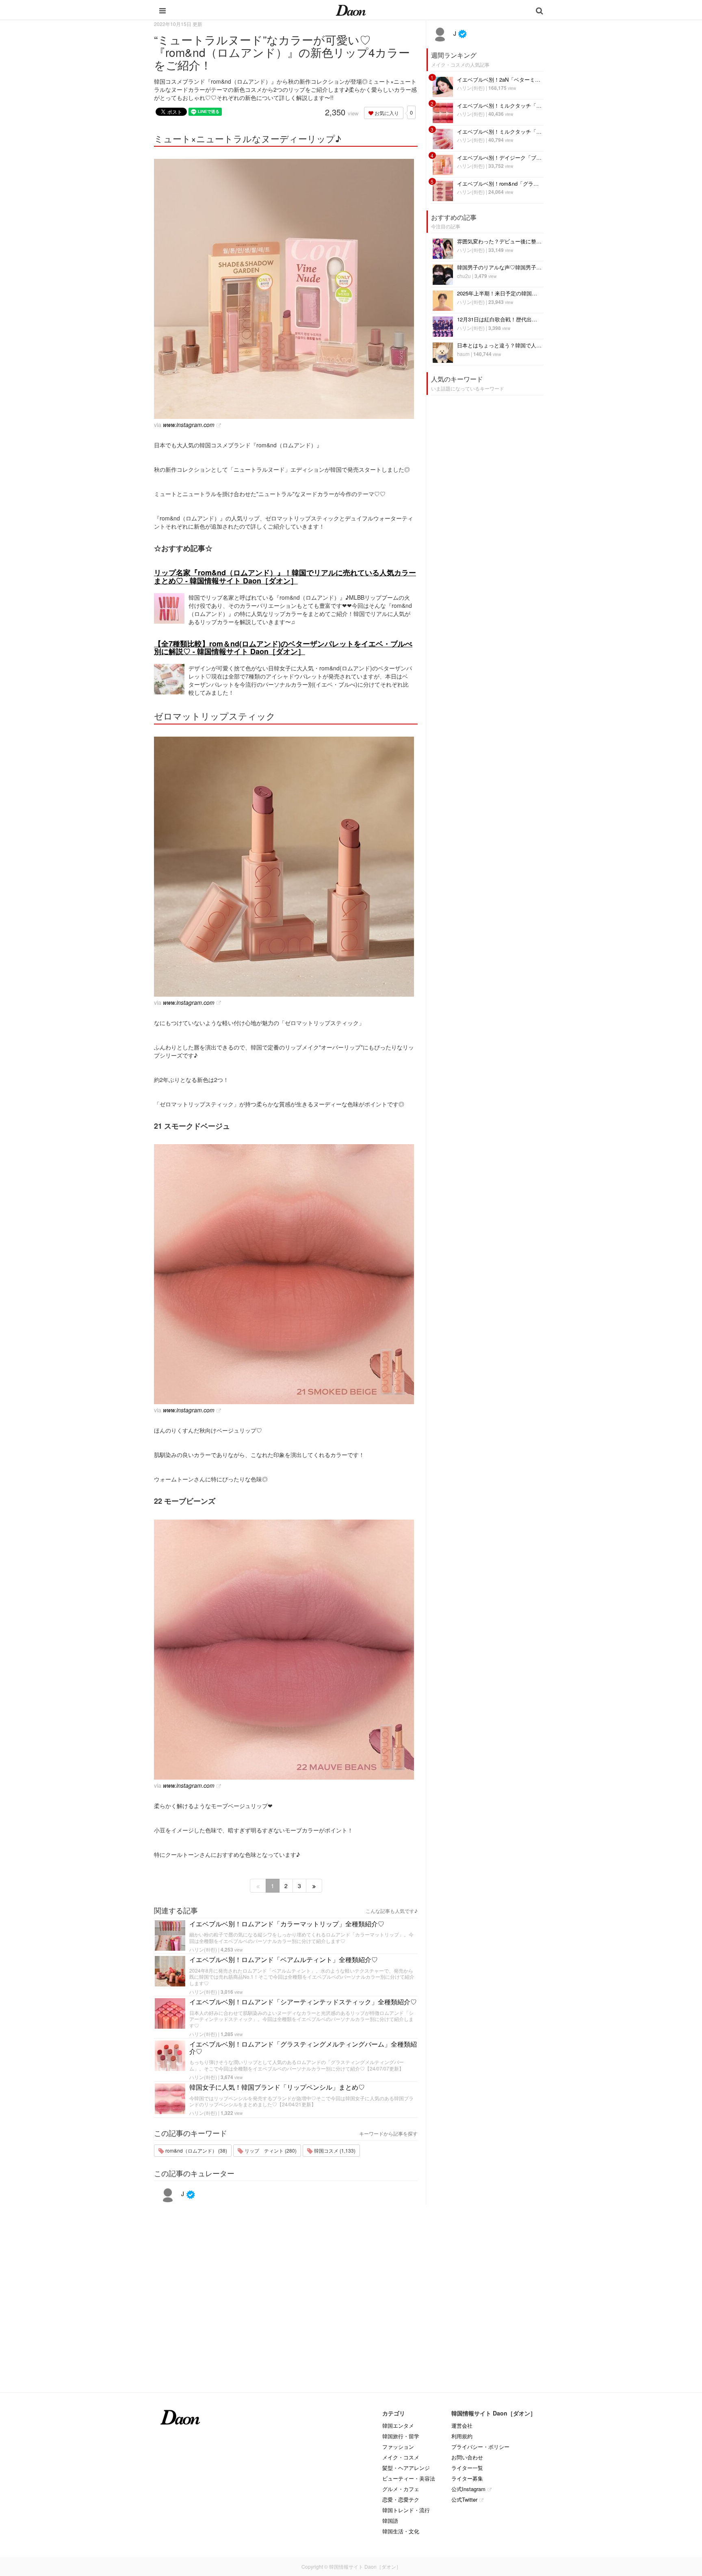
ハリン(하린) (203, 1949)
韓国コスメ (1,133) (334, 2150)
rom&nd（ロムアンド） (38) (196, 2150)
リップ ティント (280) (270, 2150)
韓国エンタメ (398, 2425)
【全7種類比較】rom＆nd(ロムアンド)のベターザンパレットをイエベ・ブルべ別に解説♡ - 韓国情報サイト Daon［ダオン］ (283, 648)
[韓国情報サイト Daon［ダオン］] (351, 10)
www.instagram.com (189, 425)
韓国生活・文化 (401, 2531)
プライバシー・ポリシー (480, 2447)
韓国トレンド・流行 (406, 2510)
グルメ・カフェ (401, 2489)
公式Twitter (464, 2499)
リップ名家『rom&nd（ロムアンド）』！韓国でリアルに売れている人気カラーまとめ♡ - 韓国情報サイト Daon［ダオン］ (285, 577)
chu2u (464, 276)
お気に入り (386, 113)
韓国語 (390, 2521)
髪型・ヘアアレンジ (406, 2468)
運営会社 (462, 2425)
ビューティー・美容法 (409, 2478)
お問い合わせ (467, 2457)
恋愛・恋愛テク (401, 2499)
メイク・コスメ (401, 2457)
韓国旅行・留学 (401, 2436)
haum (463, 354)
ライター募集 (467, 2478)
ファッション (398, 2447)
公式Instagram (468, 2489)
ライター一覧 (467, 2468)
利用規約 (462, 2436)
